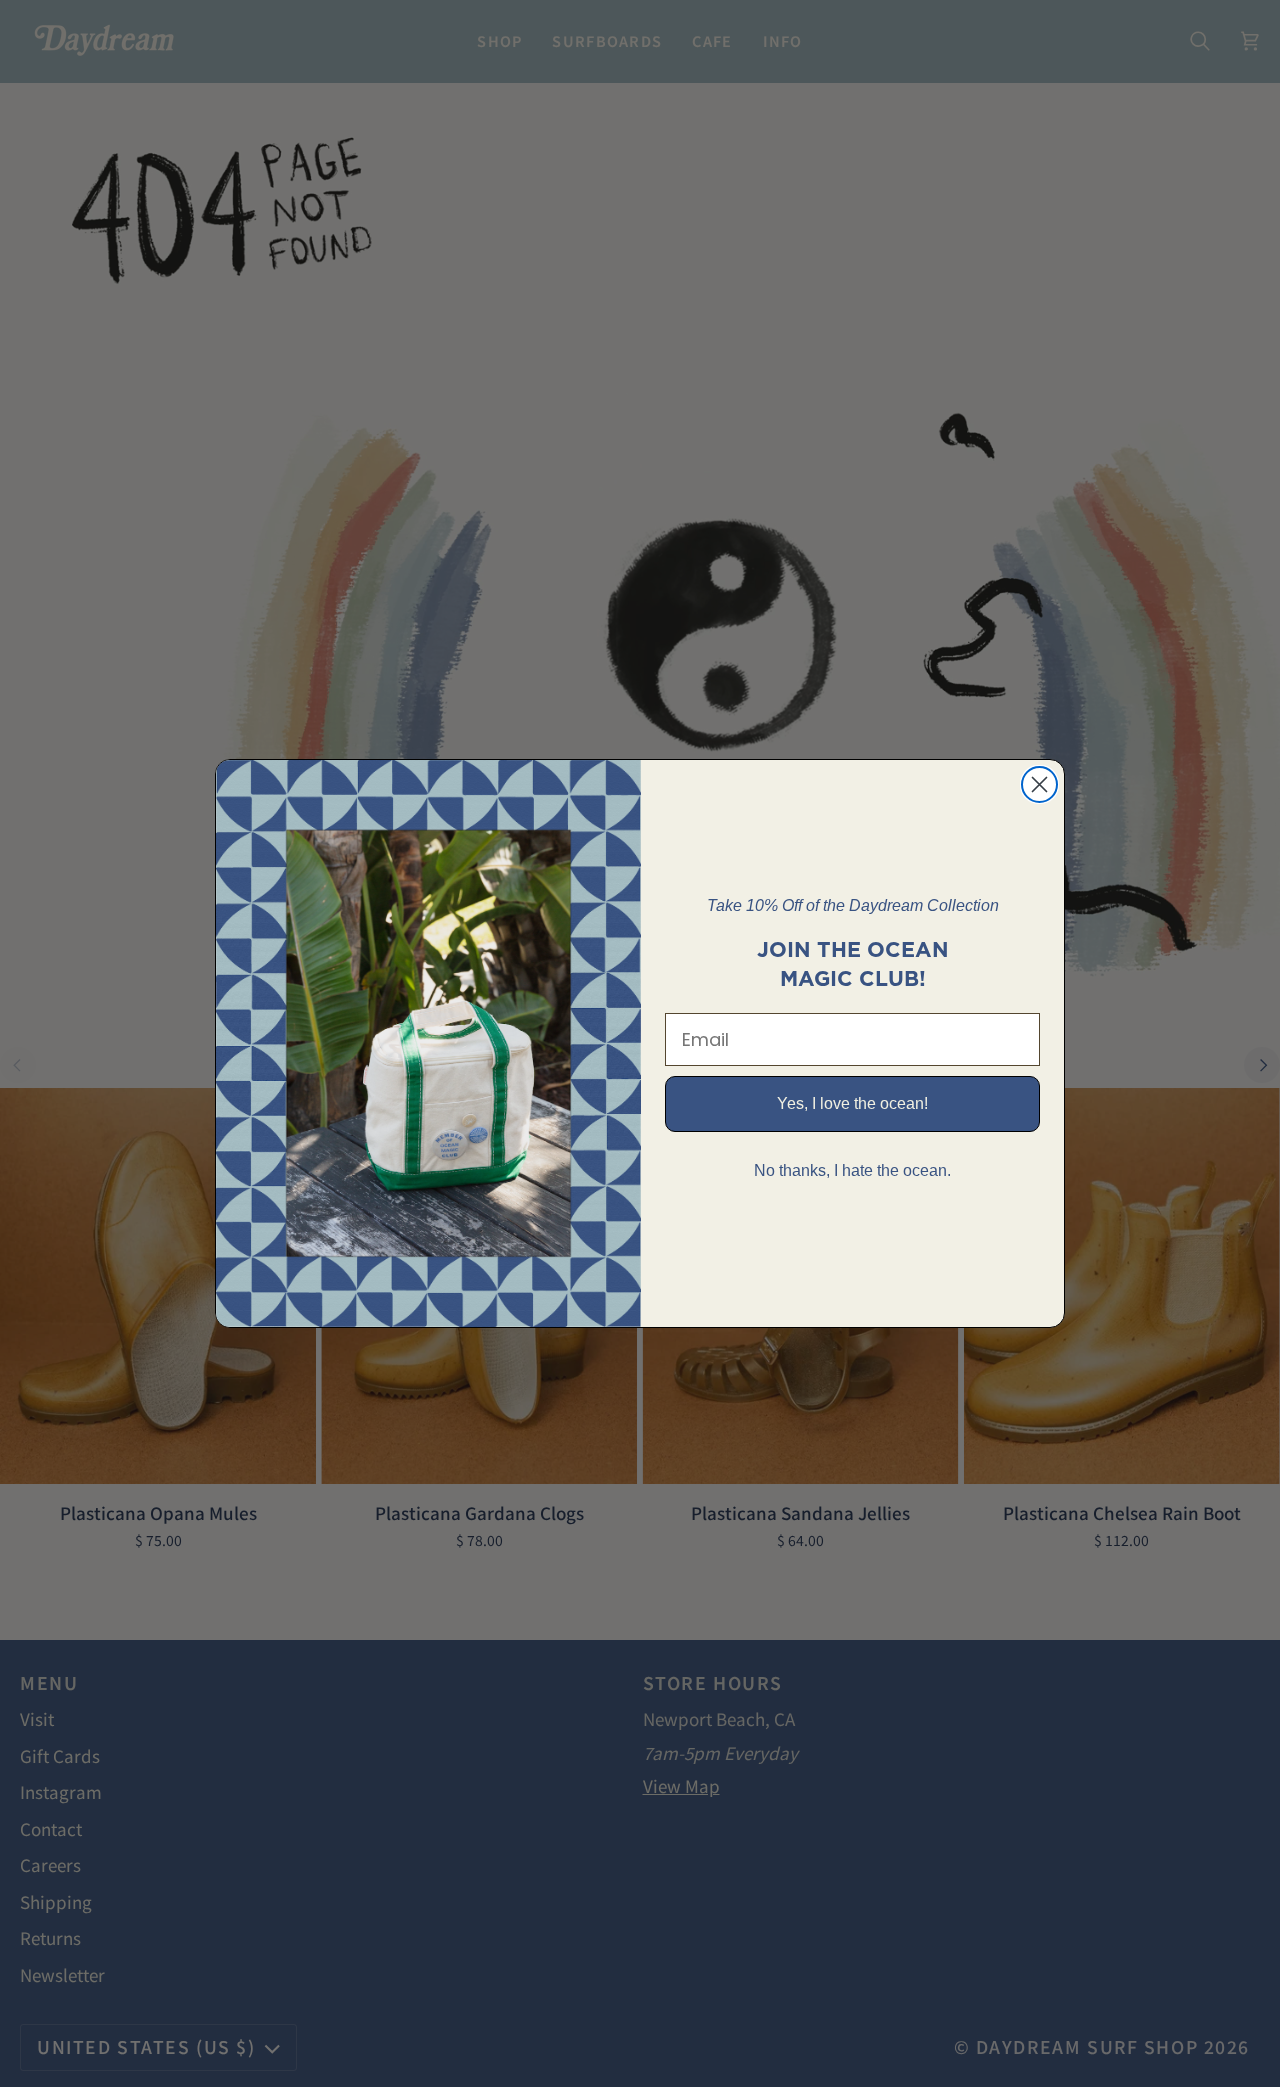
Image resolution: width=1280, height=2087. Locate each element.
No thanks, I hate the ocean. (852, 1170)
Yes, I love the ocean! (852, 1103)
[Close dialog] (1039, 784)
